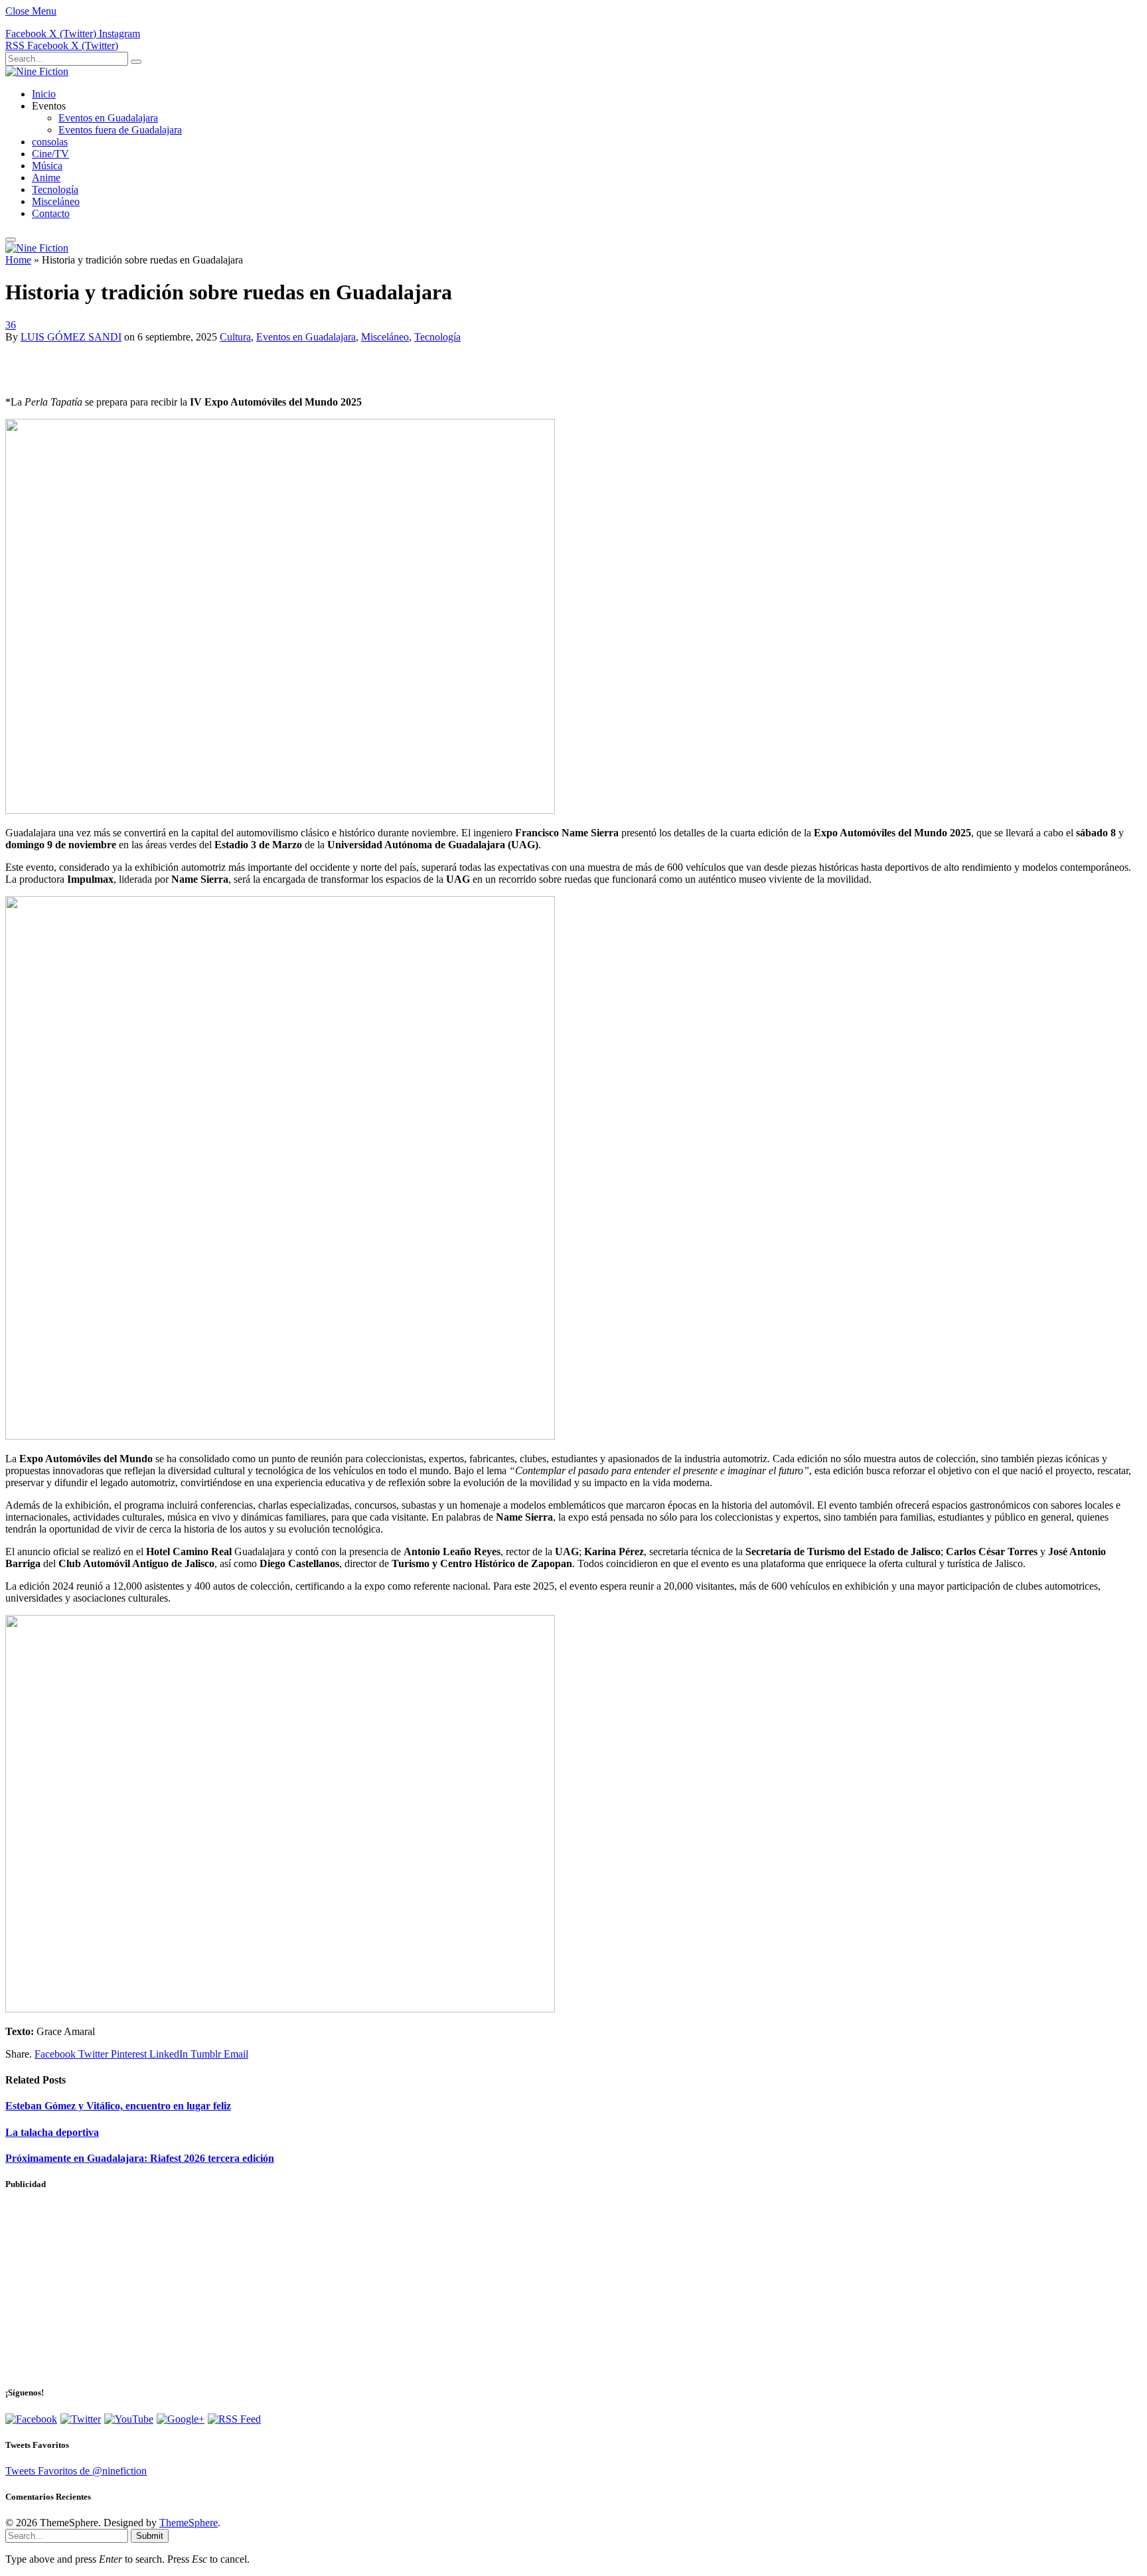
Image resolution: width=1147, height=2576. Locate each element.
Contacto (51, 213)
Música (47, 166)
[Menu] (11, 240)
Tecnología (55, 189)
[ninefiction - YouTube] (129, 2419)
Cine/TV (50, 154)
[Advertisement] (161, 363)
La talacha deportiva (52, 2132)
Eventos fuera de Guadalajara (120, 130)
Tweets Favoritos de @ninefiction (76, 2471)
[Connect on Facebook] (31, 2419)
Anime (46, 178)
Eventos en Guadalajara (108, 118)
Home (18, 260)
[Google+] (181, 2419)
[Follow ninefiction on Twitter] (81, 2419)
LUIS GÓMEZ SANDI (71, 337)
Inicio (44, 94)
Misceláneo (56, 201)
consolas (50, 142)
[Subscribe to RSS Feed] (234, 2419)
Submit (150, 2536)
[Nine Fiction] (37, 71)
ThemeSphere (189, 2523)
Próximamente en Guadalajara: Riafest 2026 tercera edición (140, 2158)
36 (11, 325)
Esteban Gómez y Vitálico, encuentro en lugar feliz (118, 2106)
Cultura (235, 337)
